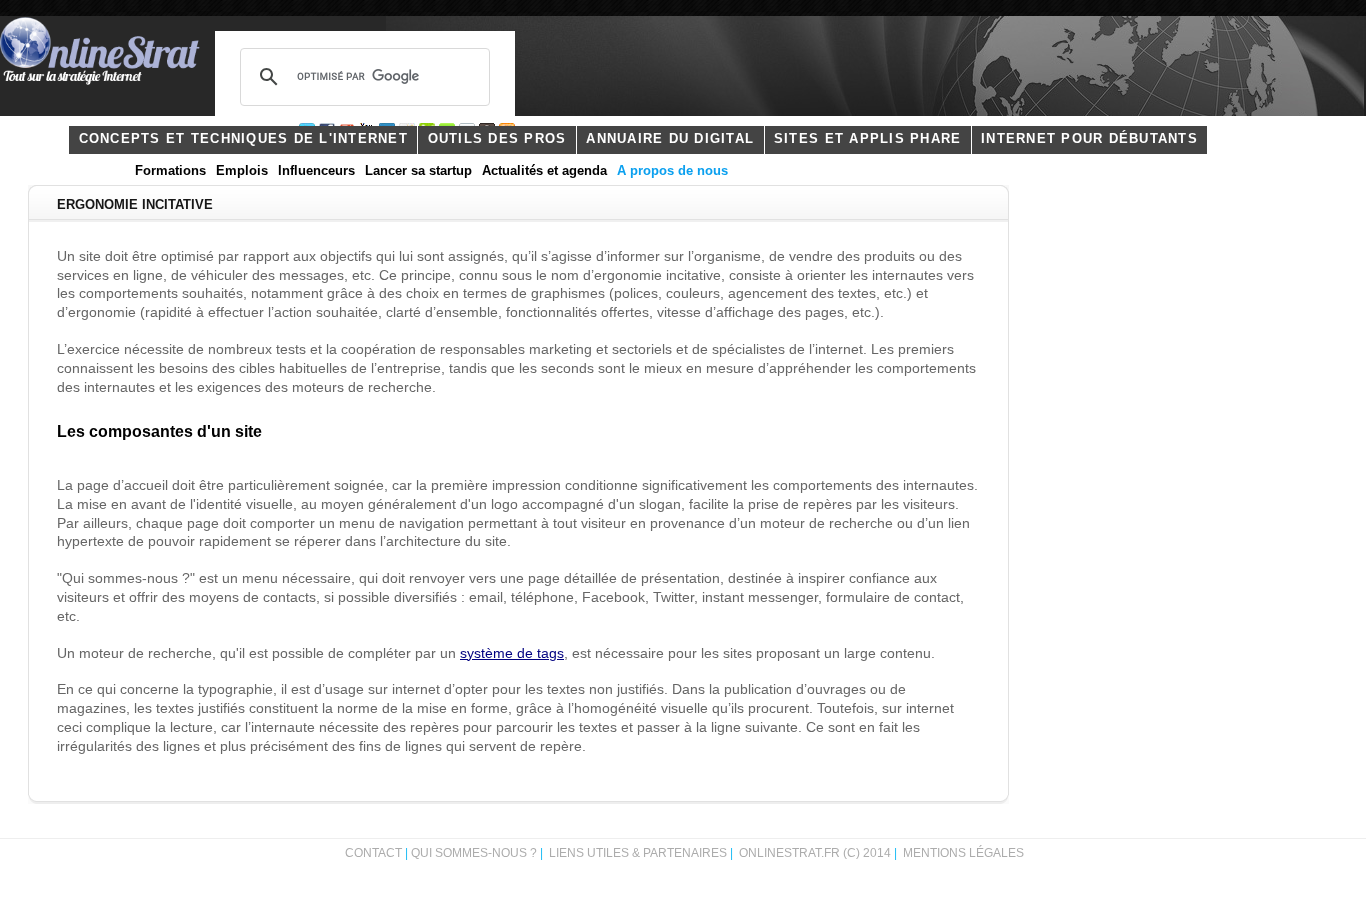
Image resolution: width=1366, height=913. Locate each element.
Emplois (242, 171)
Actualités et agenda (544, 171)
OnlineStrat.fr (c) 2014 (815, 853)
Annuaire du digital (670, 139)
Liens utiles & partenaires (638, 853)
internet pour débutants (1089, 139)
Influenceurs (316, 171)
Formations (170, 171)
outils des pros (497, 139)
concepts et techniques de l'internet (243, 139)
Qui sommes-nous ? (475, 853)
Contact (373, 853)
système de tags (512, 653)
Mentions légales (963, 853)
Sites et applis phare (867, 139)
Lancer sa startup (418, 171)
